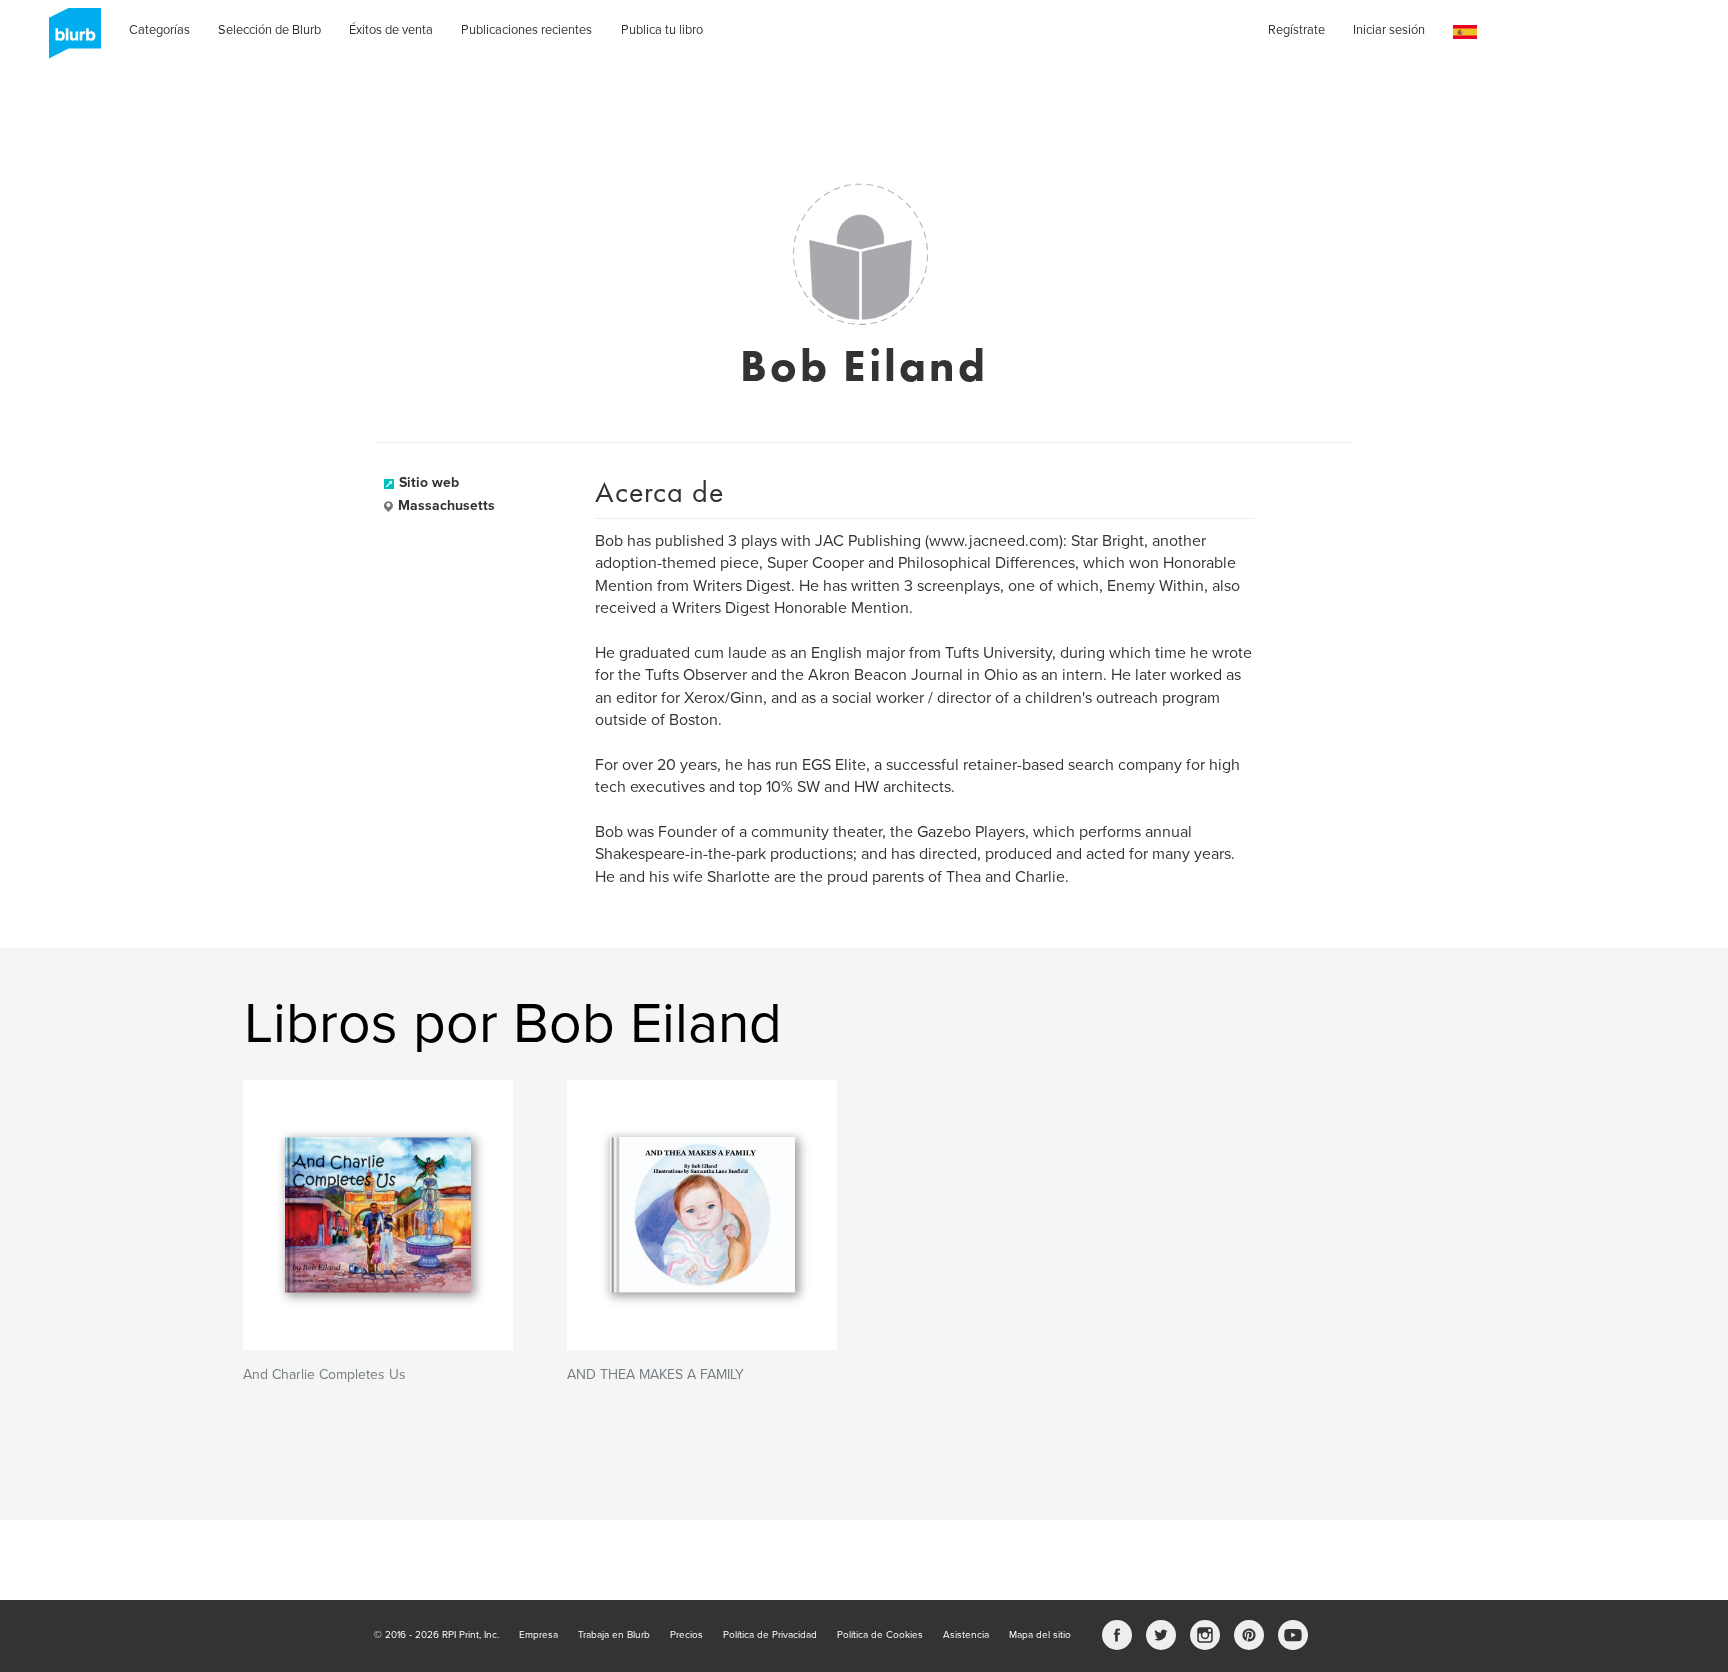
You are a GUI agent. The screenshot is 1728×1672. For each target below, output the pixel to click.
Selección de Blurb (269, 30)
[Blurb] (69, 40)
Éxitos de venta (391, 30)
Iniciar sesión (1389, 30)
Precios (686, 1635)
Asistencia (966, 1635)
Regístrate (1296, 30)
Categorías (159, 30)
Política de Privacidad (770, 1635)
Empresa (538, 1635)
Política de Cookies (880, 1635)
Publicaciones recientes (526, 30)
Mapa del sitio (1040, 1635)
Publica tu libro (662, 30)
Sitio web (429, 482)
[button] (1465, 32)
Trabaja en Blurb (614, 1635)
